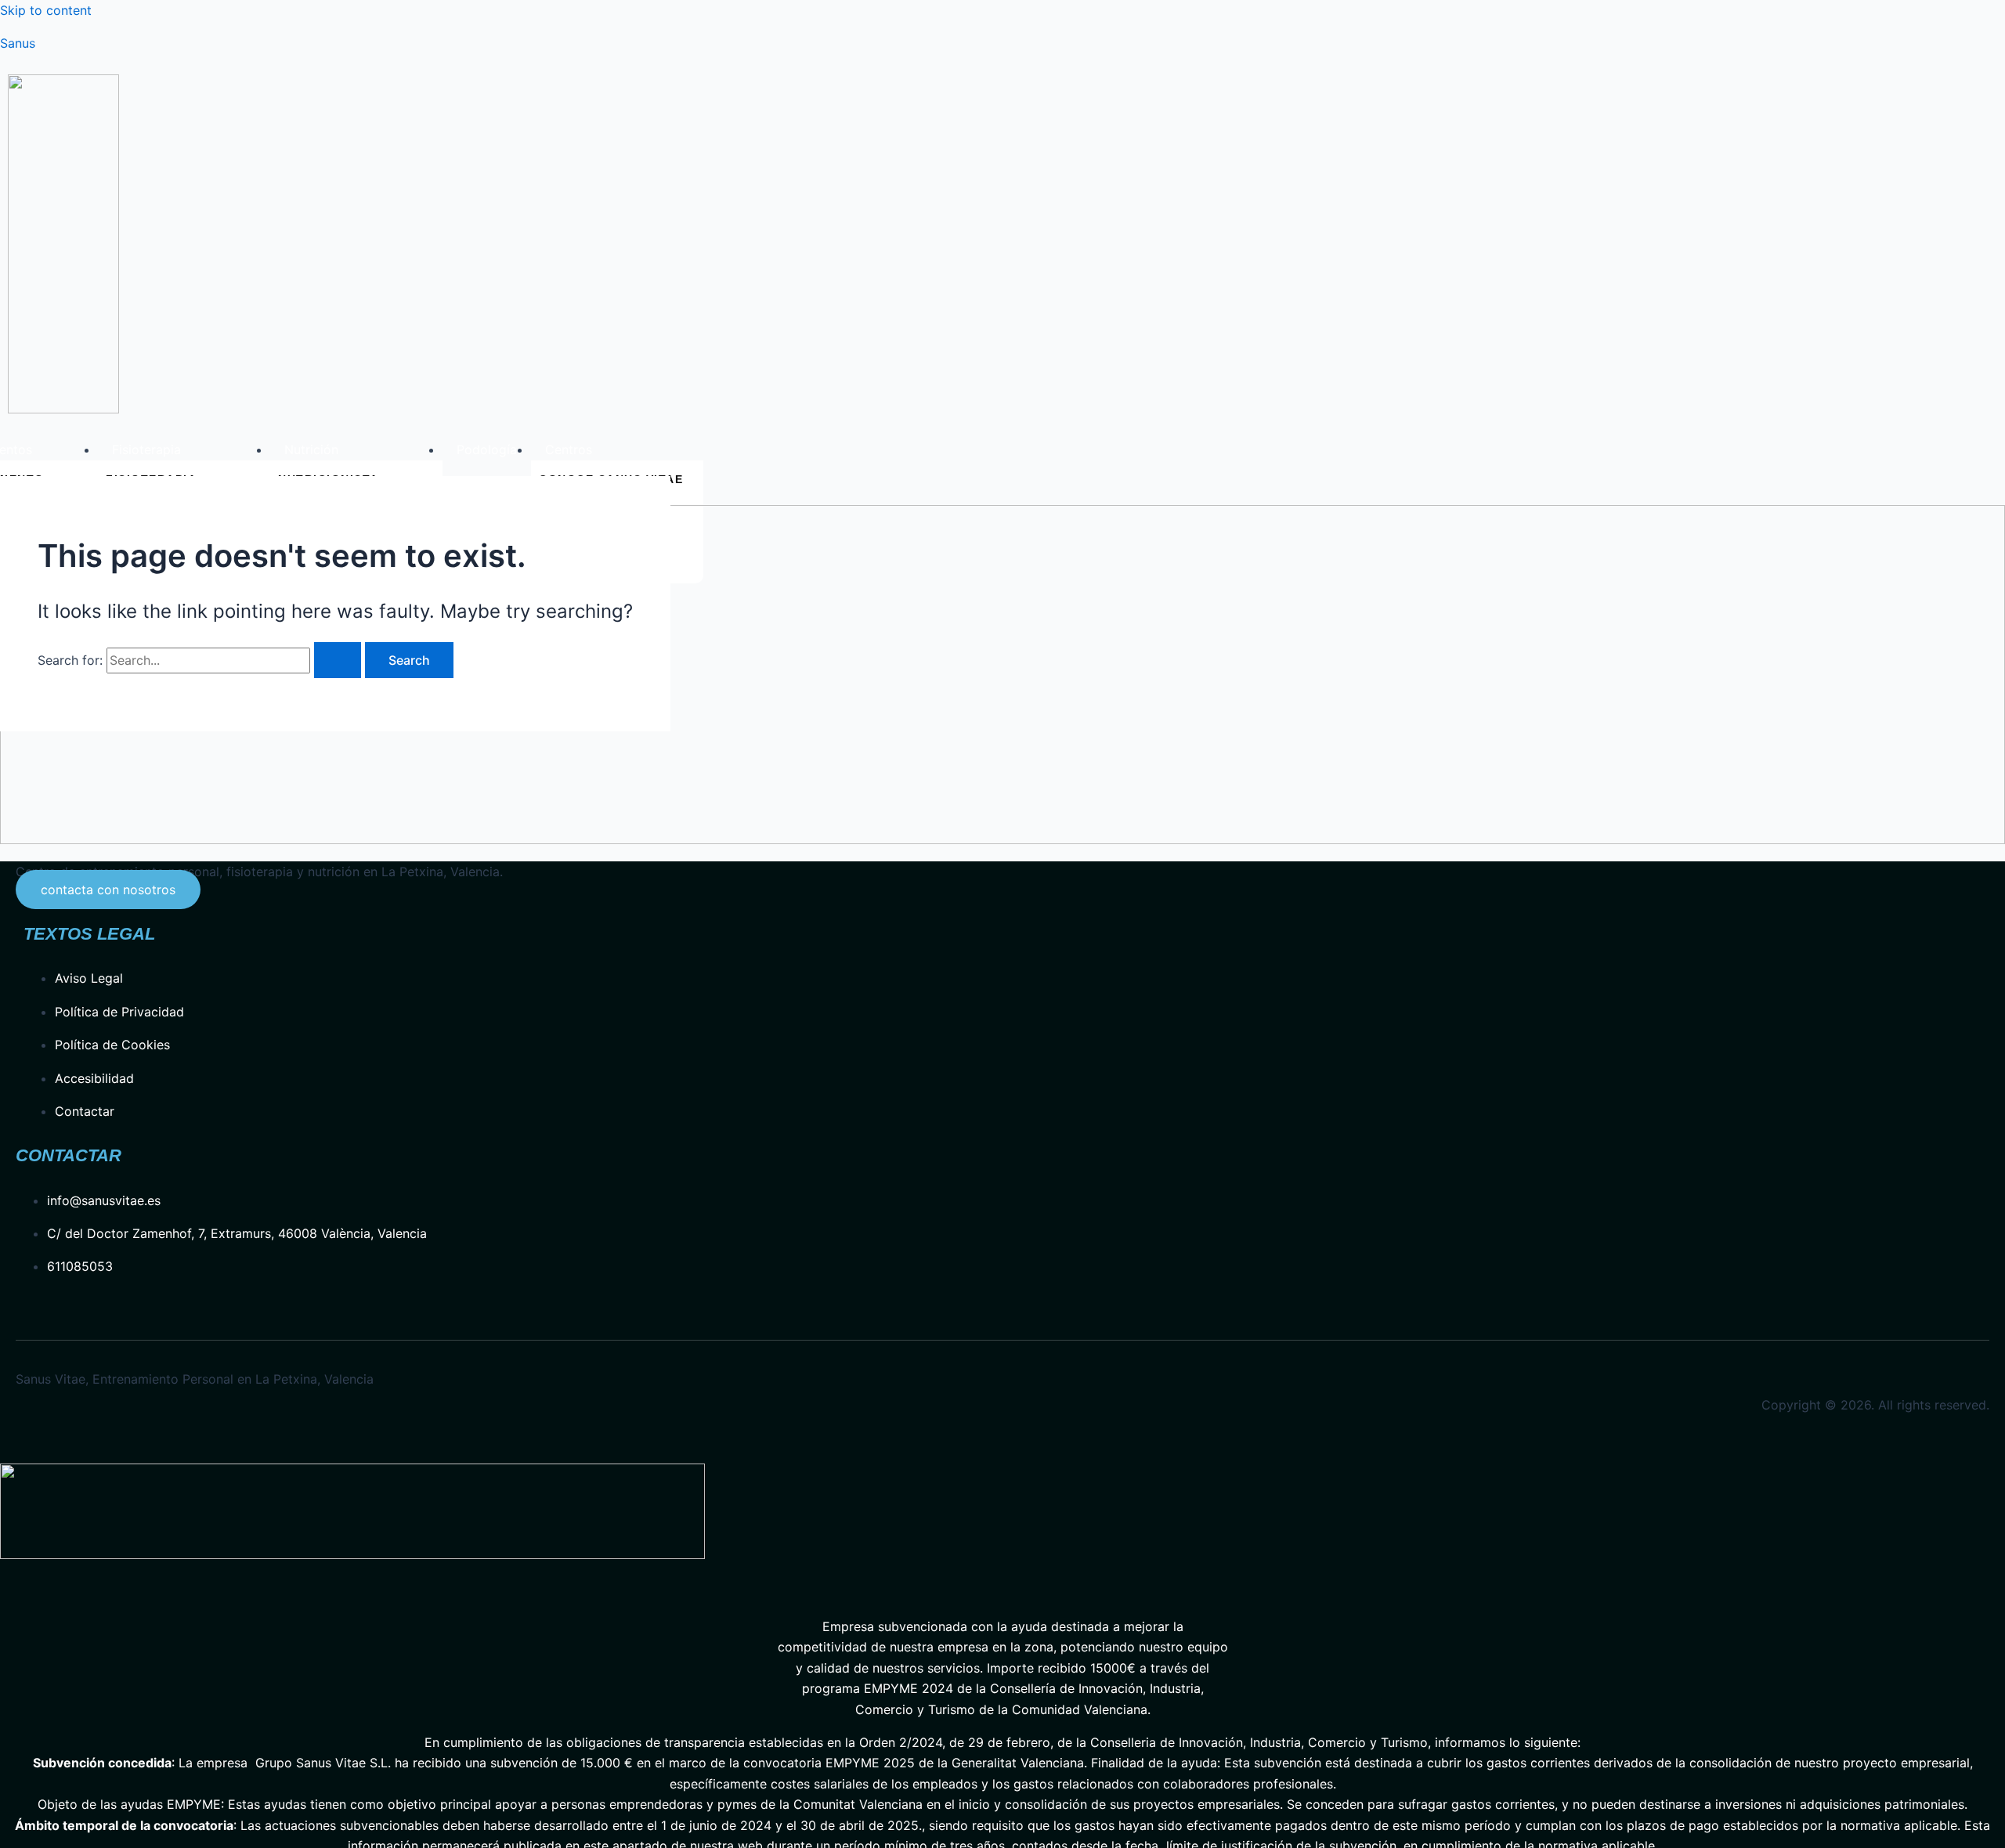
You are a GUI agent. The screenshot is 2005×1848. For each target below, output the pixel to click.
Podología (487, 449)
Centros (569, 449)
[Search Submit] (338, 660)
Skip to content (46, 10)
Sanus (18, 43)
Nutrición (311, 449)
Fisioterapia (146, 449)
